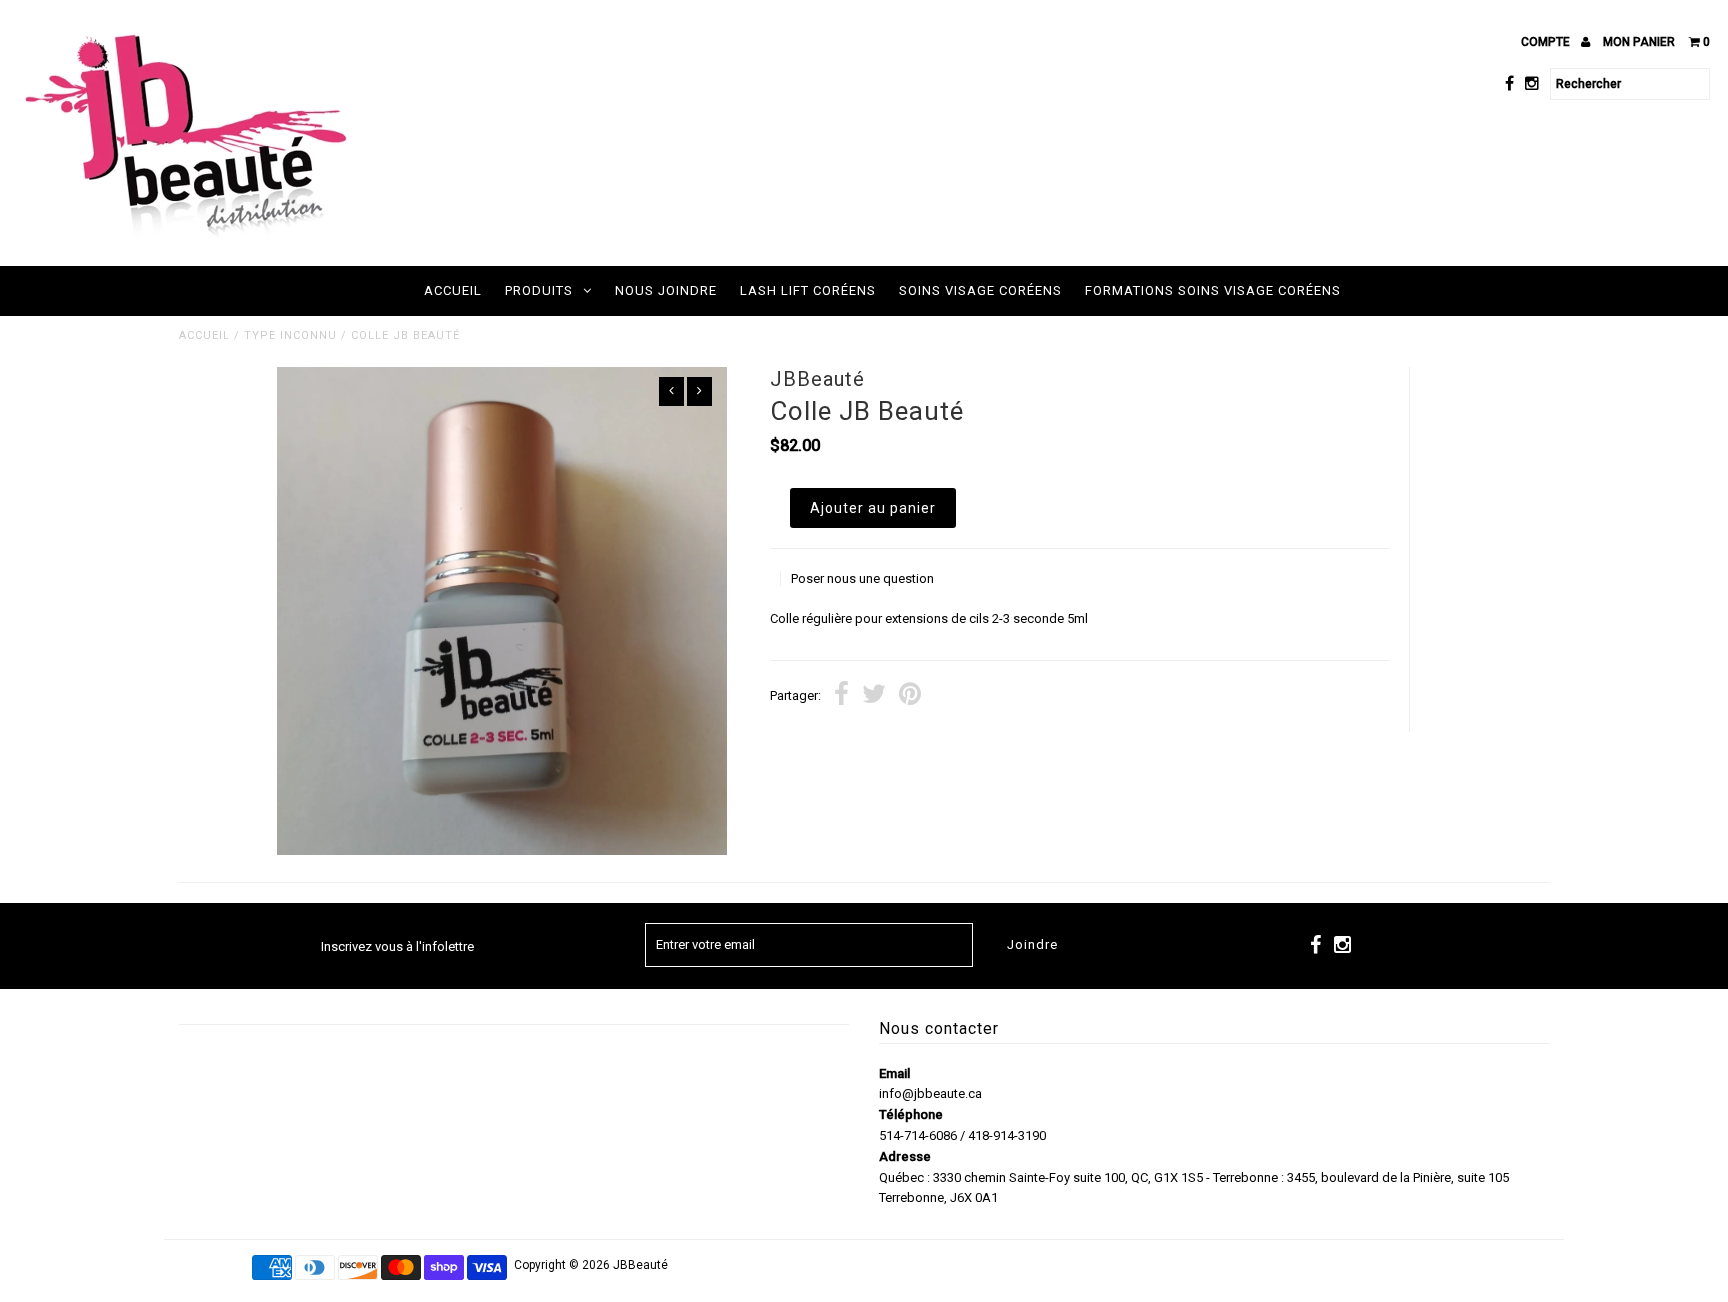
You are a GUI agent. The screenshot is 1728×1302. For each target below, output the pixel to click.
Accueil (453, 290)
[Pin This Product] (910, 696)
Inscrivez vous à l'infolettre (397, 946)
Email (894, 1073)
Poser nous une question (862, 578)
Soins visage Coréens (980, 290)
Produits (539, 290)
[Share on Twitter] (874, 696)
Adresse (905, 1156)
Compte (1547, 42)
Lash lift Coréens (808, 290)
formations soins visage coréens (1213, 290)
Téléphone (911, 1114)
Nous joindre (666, 290)
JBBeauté (640, 1265)
